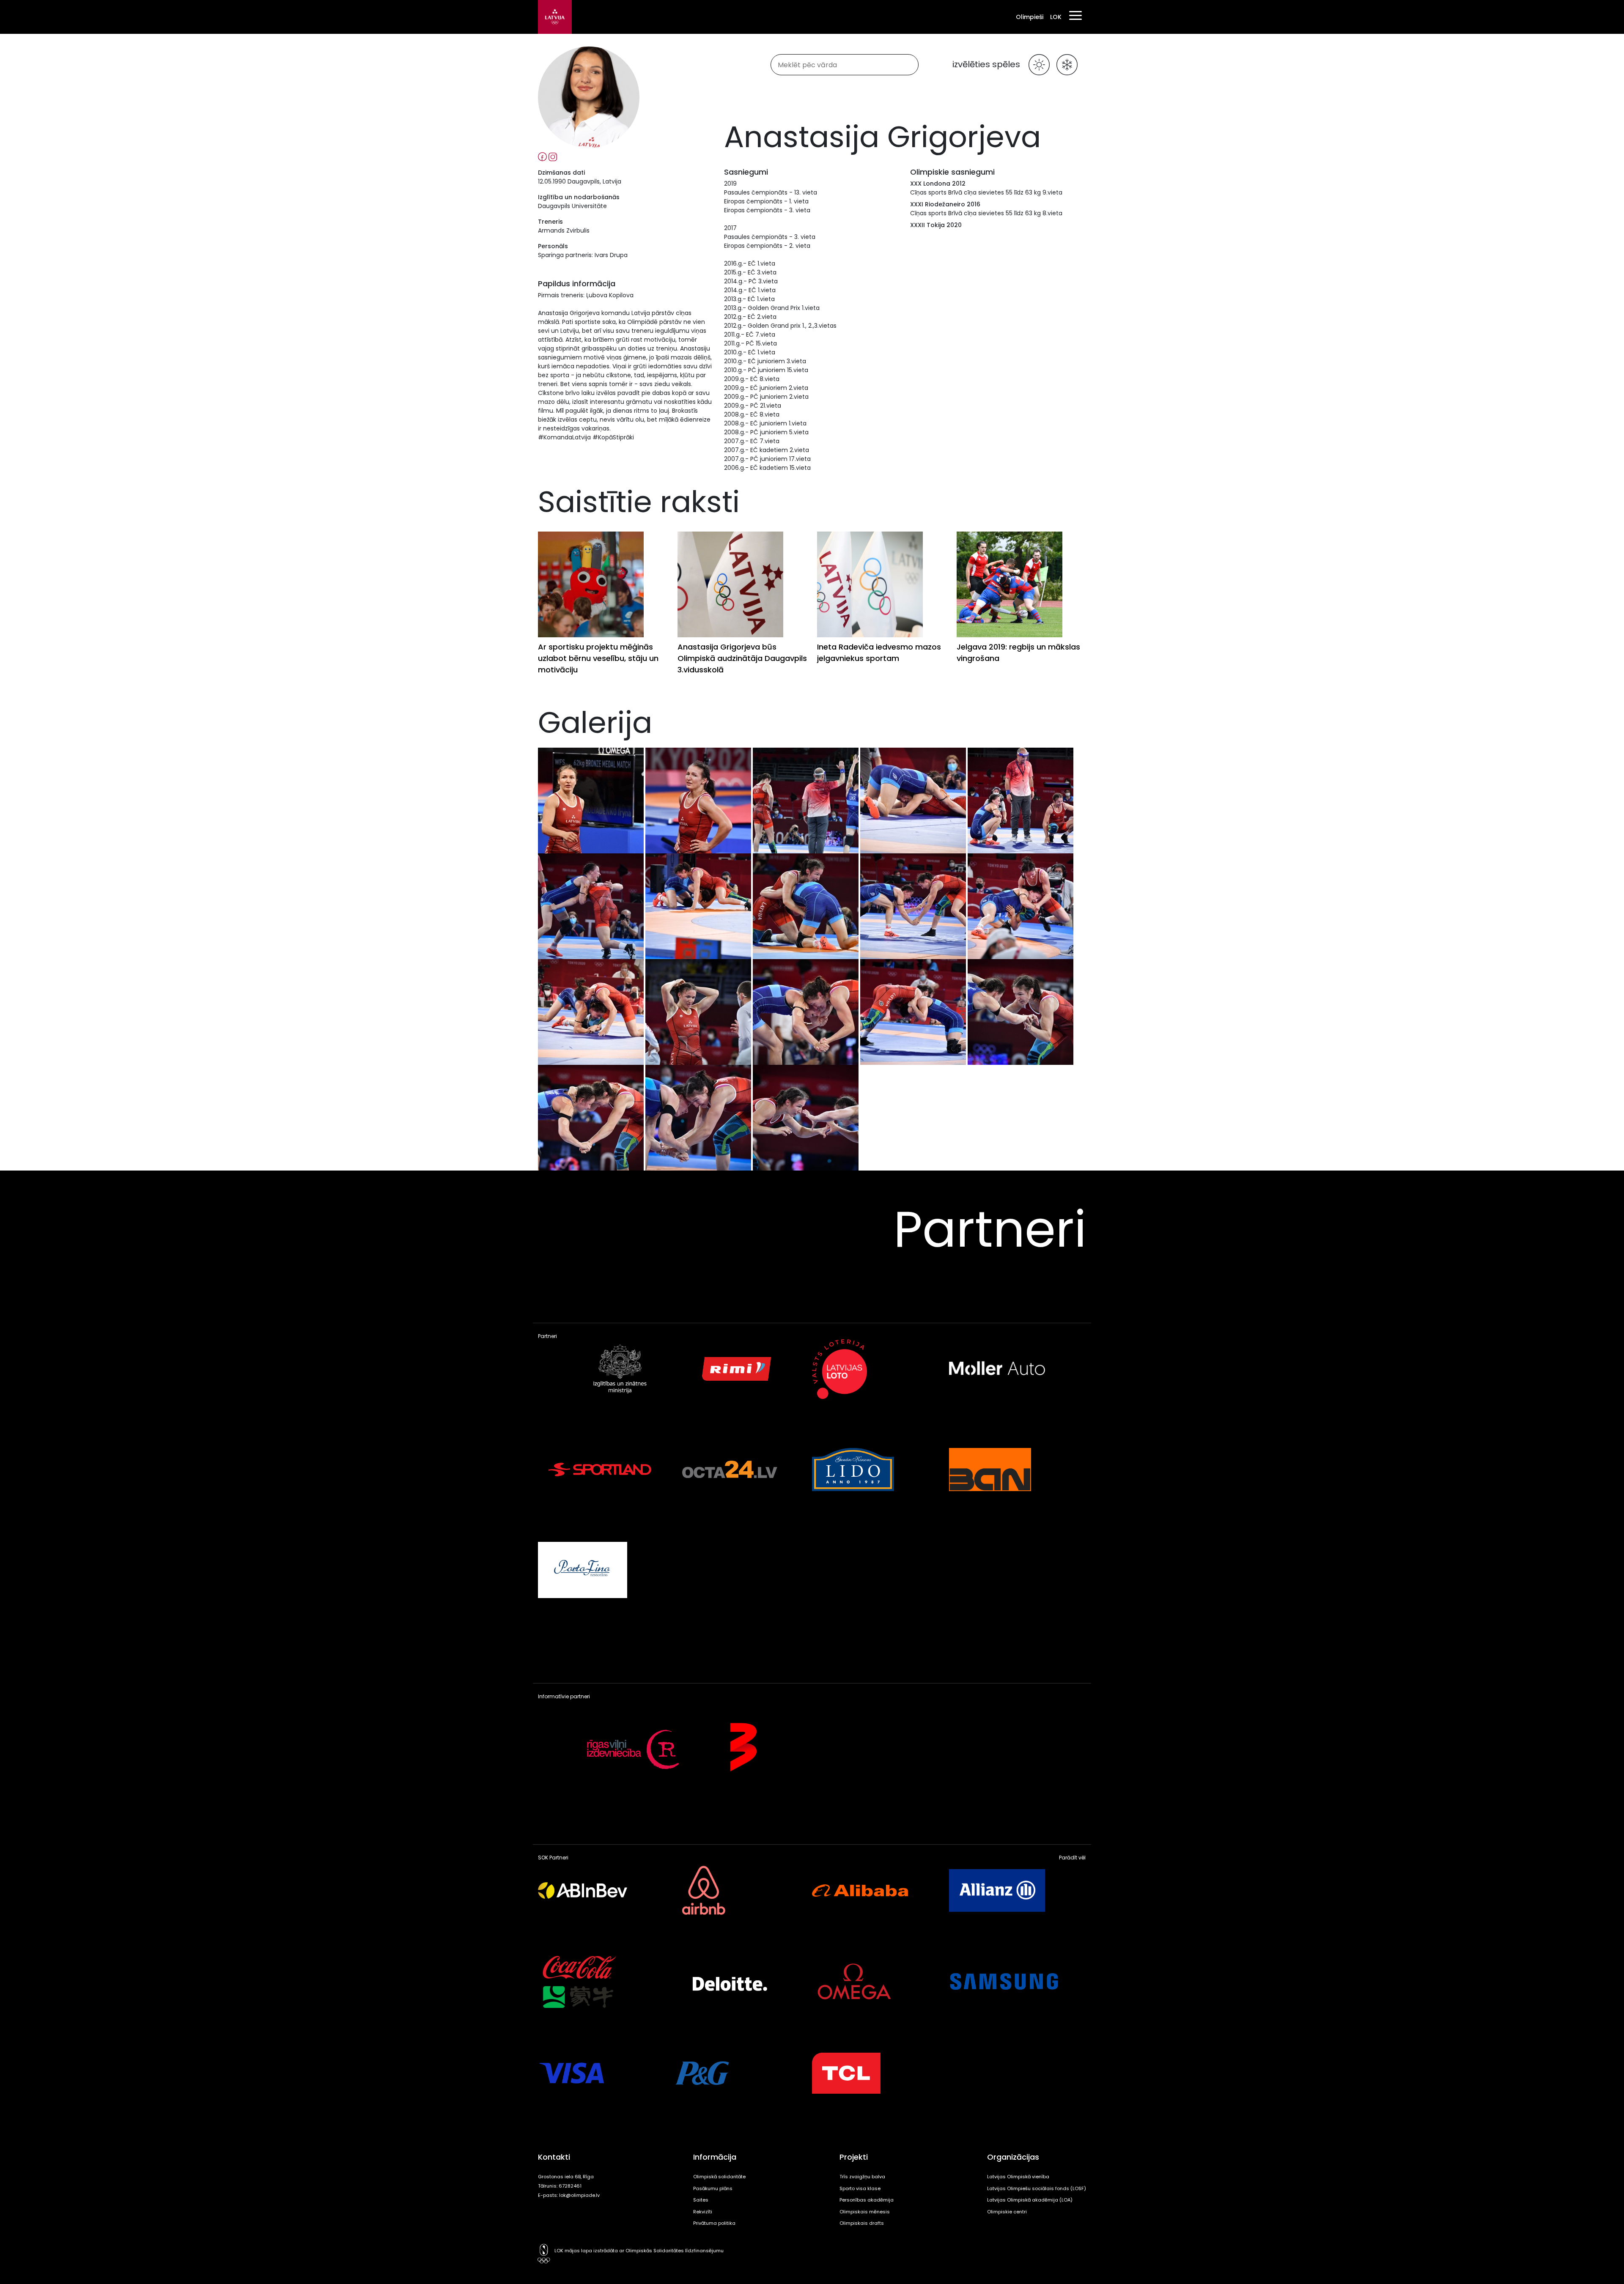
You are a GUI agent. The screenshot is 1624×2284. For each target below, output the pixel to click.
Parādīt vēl (1072, 1858)
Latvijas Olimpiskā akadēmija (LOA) (1030, 2200)
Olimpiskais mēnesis (865, 2212)
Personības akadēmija (867, 2200)
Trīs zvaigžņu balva (862, 2177)
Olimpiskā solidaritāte (719, 2177)
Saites (701, 2200)
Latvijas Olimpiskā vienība (1018, 2177)
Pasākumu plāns (713, 2188)
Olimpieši (1030, 17)
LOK (1056, 17)
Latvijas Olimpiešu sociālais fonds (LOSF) (1037, 2188)
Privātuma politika (714, 2223)
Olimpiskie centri (1007, 2212)
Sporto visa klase (860, 2188)
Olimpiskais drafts (862, 2223)
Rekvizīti (703, 2212)
